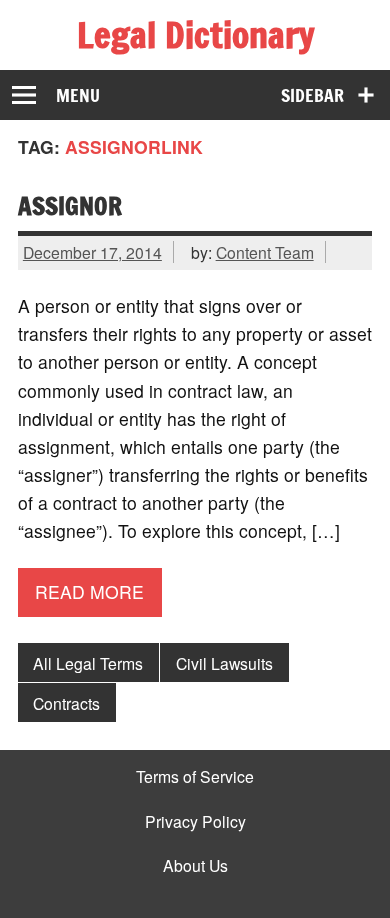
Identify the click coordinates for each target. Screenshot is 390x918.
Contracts (66, 703)
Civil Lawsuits (224, 663)
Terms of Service (195, 777)
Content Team (265, 252)
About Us (195, 866)
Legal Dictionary (195, 35)
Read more (89, 591)
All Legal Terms (88, 663)
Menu (78, 95)
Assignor (70, 205)
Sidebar (312, 95)
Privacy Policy (195, 822)
